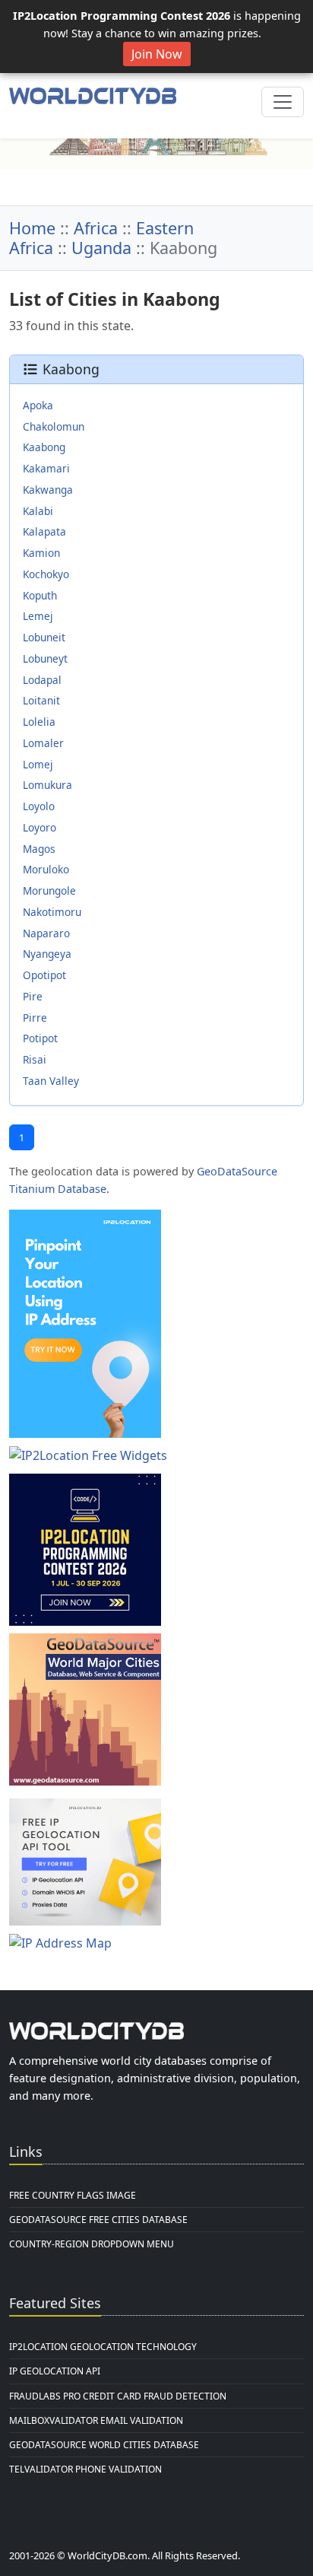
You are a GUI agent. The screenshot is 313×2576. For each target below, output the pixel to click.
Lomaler (43, 743)
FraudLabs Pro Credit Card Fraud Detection (118, 2396)
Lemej (38, 616)
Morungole (49, 890)
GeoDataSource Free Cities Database (98, 2220)
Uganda (101, 248)
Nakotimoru (52, 912)
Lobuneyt (45, 658)
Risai (35, 1059)
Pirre (35, 1018)
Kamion (41, 553)
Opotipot (44, 975)
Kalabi (38, 511)
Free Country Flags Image (73, 2195)
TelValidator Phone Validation (85, 2469)
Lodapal (42, 680)
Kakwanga (48, 490)
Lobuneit (44, 637)
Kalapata (44, 531)
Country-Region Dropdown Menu (92, 2244)
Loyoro (40, 827)
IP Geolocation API (55, 2371)
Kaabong (44, 447)
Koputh (40, 595)
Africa (96, 228)
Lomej (38, 764)
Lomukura (47, 785)
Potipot (40, 1038)
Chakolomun (54, 426)
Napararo (46, 933)
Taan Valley (51, 1081)
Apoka (38, 405)
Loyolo (39, 806)
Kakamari (46, 468)
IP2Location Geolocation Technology (103, 2347)
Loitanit (41, 700)
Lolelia (39, 722)
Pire (33, 996)
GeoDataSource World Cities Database (104, 2445)
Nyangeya (47, 954)
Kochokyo (46, 574)
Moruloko (46, 869)
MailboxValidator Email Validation (96, 2420)
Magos (39, 849)
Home (32, 228)
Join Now (157, 54)
